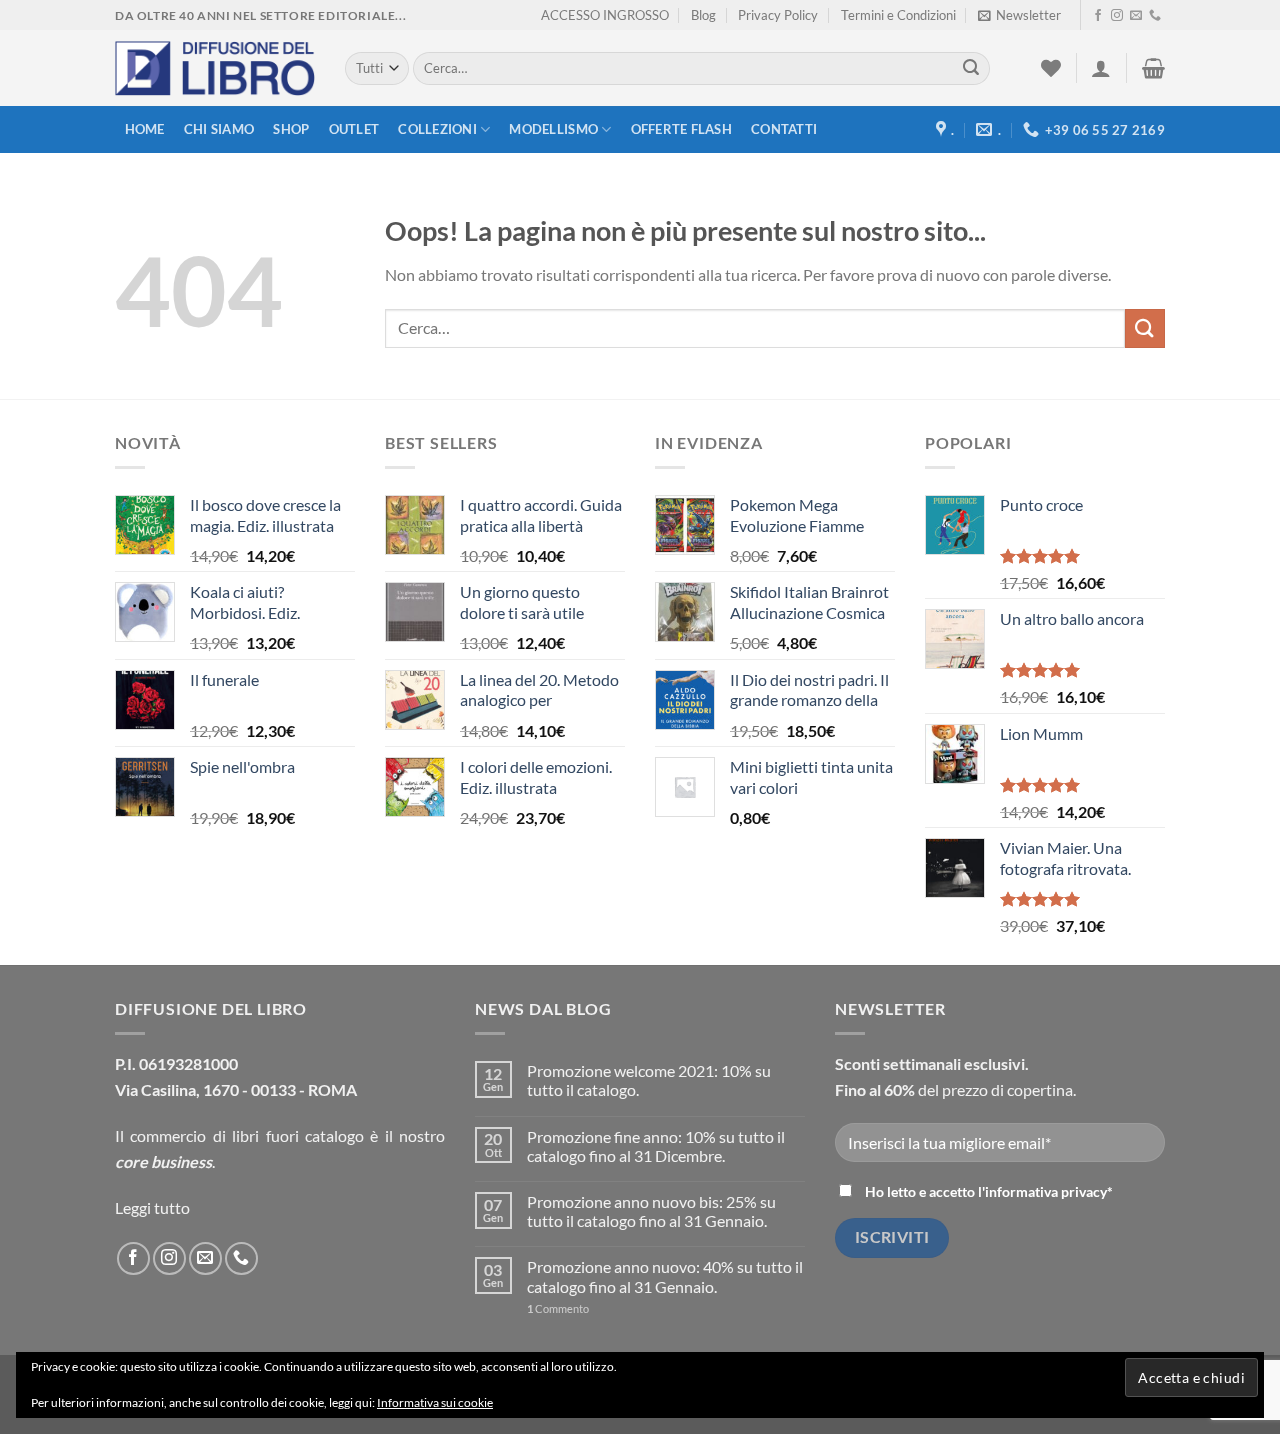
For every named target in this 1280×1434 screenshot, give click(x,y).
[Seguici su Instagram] (1117, 16)
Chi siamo (219, 129)
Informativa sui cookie (435, 1402)
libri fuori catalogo (298, 1135)
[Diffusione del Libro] (215, 69)
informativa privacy (1046, 1191)
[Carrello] (1153, 68)
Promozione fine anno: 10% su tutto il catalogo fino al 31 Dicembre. (656, 1146)
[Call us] (1155, 16)
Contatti (784, 129)
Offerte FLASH (681, 129)
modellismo (553, 129)
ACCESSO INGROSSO (605, 15)
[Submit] (971, 69)
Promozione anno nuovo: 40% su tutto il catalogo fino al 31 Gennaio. (665, 1276)
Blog (703, 15)
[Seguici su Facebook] (1098, 16)
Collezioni (437, 129)
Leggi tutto (152, 1207)
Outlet (354, 129)
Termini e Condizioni (898, 15)
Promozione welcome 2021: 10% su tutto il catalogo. (649, 1080)
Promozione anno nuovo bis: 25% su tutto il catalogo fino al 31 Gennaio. (651, 1211)
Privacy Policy (778, 15)
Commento (558, 1308)
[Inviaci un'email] (1136, 16)
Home (145, 129)
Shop (291, 129)
